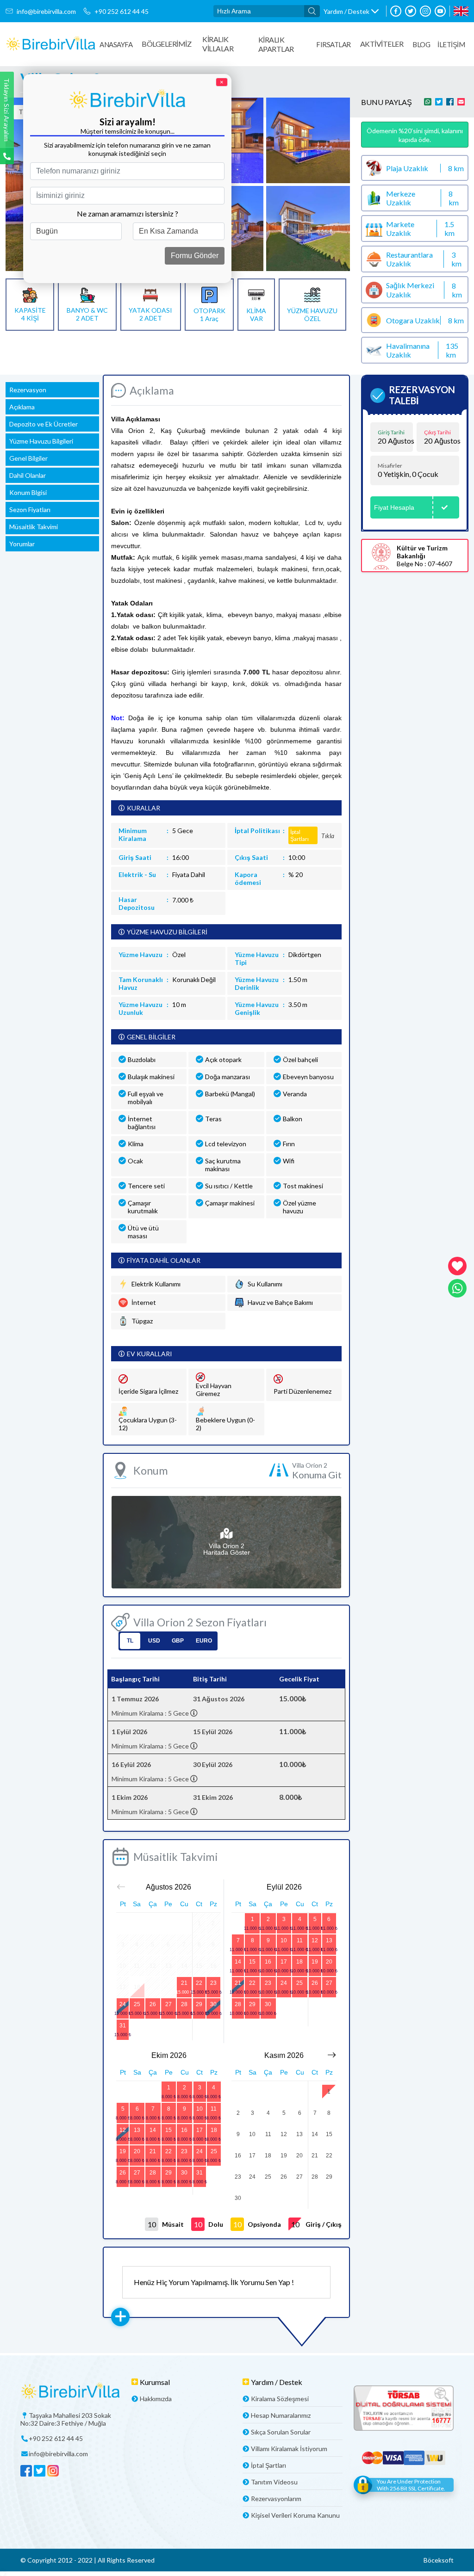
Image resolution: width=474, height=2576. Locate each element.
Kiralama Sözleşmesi (280, 2399)
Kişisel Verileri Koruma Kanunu (295, 2515)
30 (213, 2004)
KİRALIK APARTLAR (276, 44)
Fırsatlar (334, 44)
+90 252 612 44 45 (122, 11)
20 (329, 1962)
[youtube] (440, 11)
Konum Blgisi (28, 492)
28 (184, 2004)
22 (199, 1983)
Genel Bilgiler (28, 458)
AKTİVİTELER (382, 44)
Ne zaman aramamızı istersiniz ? (128, 213)
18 (299, 1962)
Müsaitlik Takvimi (34, 527)
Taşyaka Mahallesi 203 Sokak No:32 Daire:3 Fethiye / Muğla (66, 2419)
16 (268, 1962)
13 (329, 1940)
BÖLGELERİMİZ (166, 44)
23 (213, 1983)
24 (123, 2004)
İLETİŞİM (451, 44)
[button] (351, 11)
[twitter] (411, 11)
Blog (421, 44)
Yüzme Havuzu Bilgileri (41, 441)
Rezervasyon (28, 390)
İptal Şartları (268, 2465)
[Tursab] (404, 2409)
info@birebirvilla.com (46, 11)
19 (315, 1962)
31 (123, 2026)
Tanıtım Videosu (274, 2482)
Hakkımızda (156, 2399)
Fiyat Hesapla (394, 507)
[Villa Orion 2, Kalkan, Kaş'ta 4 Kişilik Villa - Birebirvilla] (51, 44)
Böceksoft (439, 2560)
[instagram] (425, 11)
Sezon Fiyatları (30, 510)
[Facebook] (396, 11)
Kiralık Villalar (218, 44)
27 (168, 2004)
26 (153, 2004)
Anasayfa (116, 44)
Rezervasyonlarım (276, 2499)
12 (315, 1940)
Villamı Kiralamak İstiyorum (289, 2449)
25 (137, 2004)
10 (284, 1940)
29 (199, 2004)
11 (300, 1940)
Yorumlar (22, 544)
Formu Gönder (195, 256)
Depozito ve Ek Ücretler (44, 424)
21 (184, 1983)
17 (284, 1962)
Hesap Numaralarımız (281, 2415)
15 (252, 1962)
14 (238, 1962)
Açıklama (22, 407)
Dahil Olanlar (28, 475)
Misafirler (390, 466)
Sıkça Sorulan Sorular (281, 2432)
